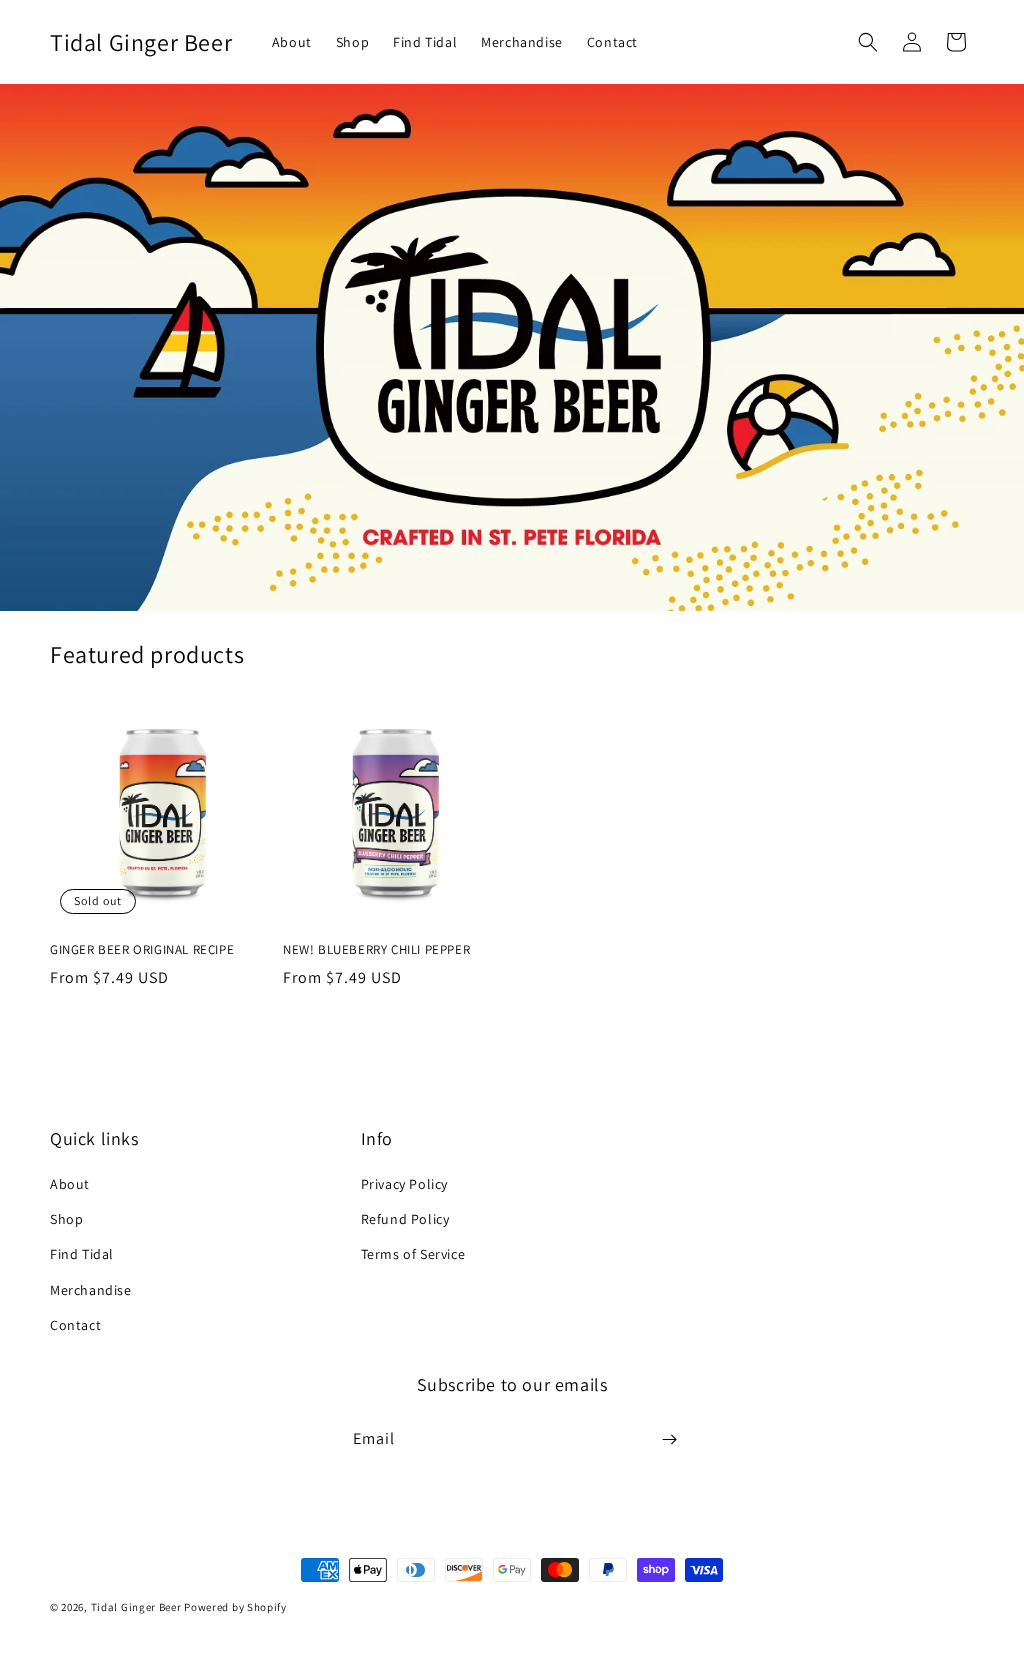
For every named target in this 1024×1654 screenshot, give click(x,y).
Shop (66, 1219)
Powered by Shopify (235, 1607)
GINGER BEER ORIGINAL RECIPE (142, 950)
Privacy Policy (404, 1184)
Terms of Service (413, 1254)
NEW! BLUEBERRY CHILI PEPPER (376, 950)
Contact (75, 1325)
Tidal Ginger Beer (136, 1607)
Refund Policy (405, 1219)
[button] (868, 42)
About (70, 1184)
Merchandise (91, 1290)
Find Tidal (82, 1254)
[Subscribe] (669, 1439)
